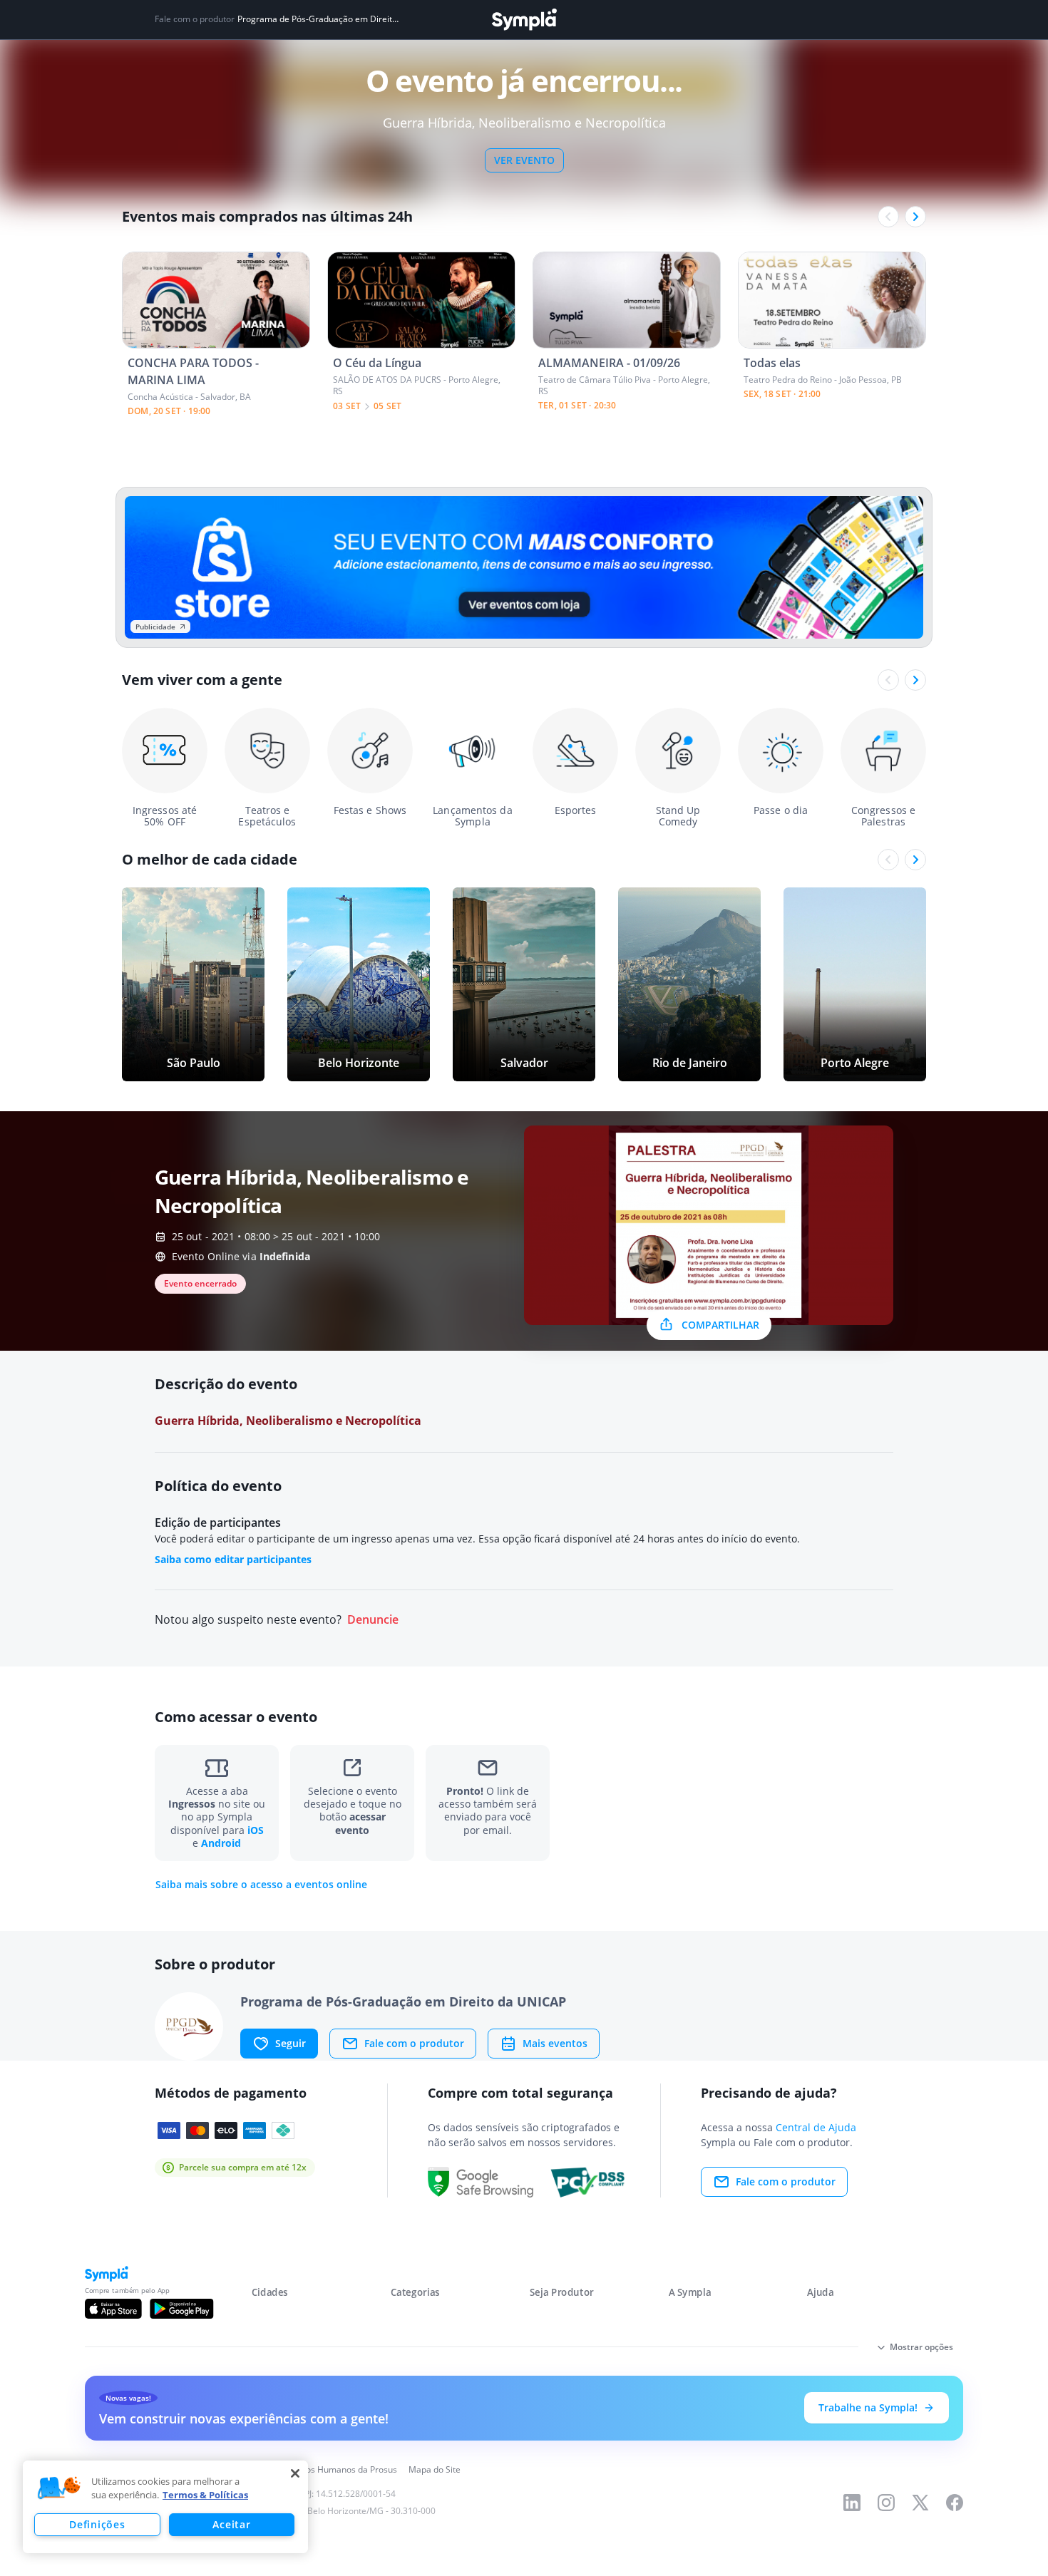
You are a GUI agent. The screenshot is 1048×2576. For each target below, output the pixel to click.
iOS (256, 1830)
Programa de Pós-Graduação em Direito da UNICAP (319, 19)
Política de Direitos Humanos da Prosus (319, 2469)
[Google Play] (181, 2309)
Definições (97, 2524)
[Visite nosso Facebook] (955, 2503)
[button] (59, 2488)
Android (221, 1843)
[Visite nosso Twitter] (920, 2503)
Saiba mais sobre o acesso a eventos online (261, 1885)
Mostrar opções (921, 2347)
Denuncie (373, 1620)
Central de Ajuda (816, 2127)
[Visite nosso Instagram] (886, 2503)
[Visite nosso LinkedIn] (852, 2503)
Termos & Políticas (205, 2495)
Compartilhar (720, 1325)
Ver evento (524, 160)
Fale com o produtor (414, 2043)
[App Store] (113, 2309)
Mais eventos (555, 2043)
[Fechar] (295, 2473)
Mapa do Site (435, 2469)
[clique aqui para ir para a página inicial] (524, 20)
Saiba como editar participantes (233, 1559)
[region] (165, 2507)
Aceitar (231, 2524)
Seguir (291, 2043)
